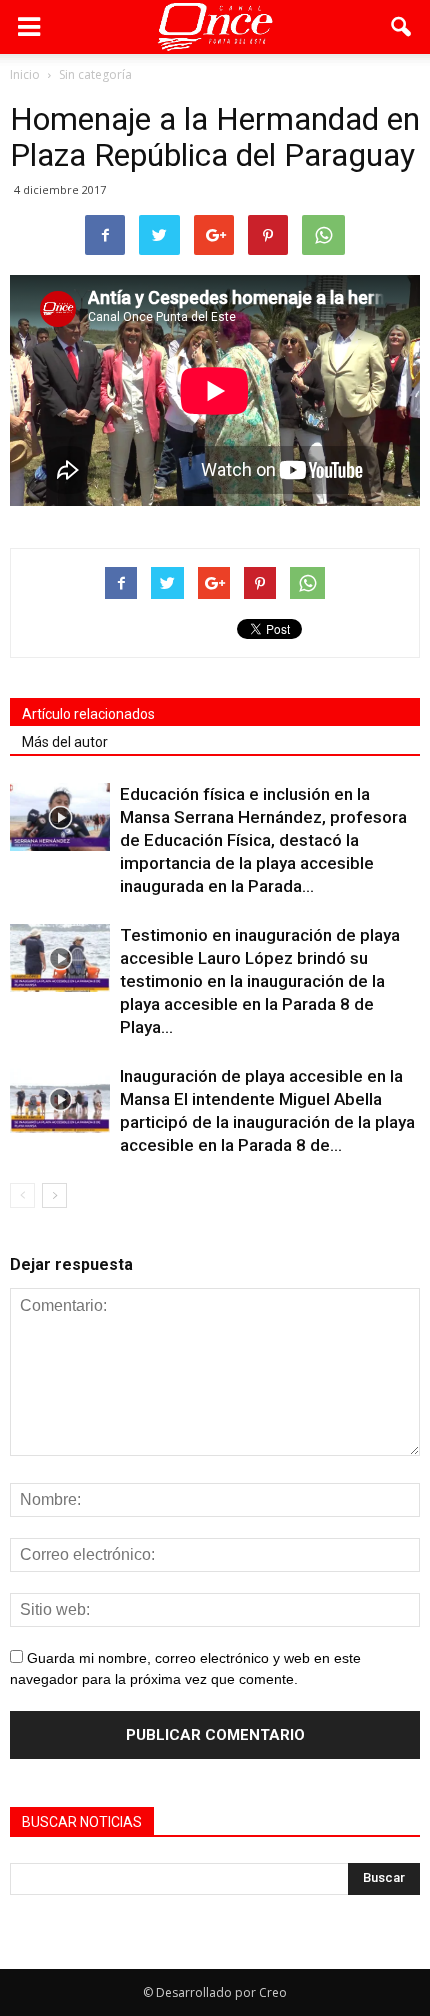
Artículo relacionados (88, 714)
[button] (402, 27)
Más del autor (65, 742)
